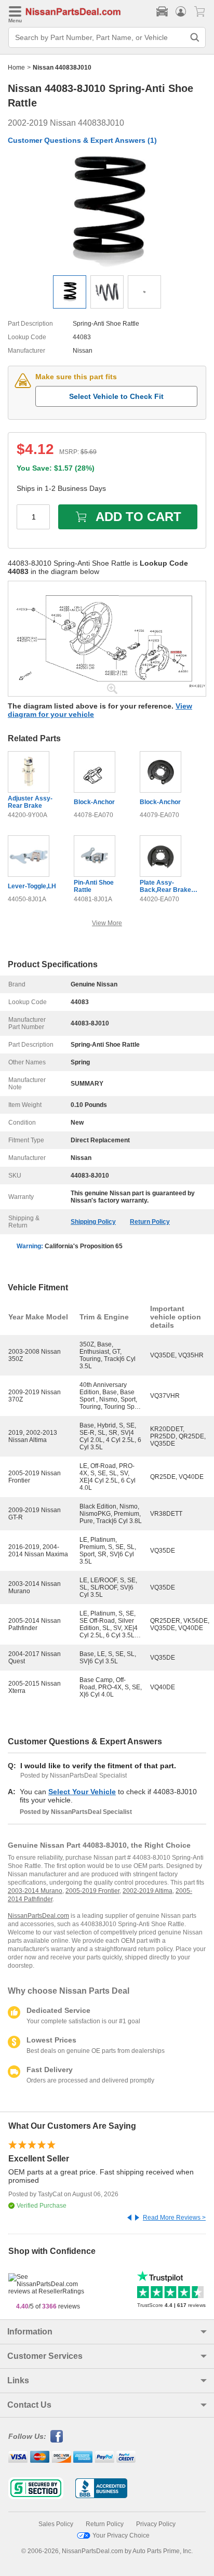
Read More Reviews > (174, 2218)
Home (16, 68)
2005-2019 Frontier (92, 1891)
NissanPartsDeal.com (38, 1916)
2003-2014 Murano (35, 1891)
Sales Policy (56, 2524)
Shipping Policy (93, 1222)
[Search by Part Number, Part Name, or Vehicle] (195, 37)
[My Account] (181, 11)
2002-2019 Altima (148, 1891)
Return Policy (150, 1222)
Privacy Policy (156, 2524)
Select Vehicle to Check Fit (116, 396)
